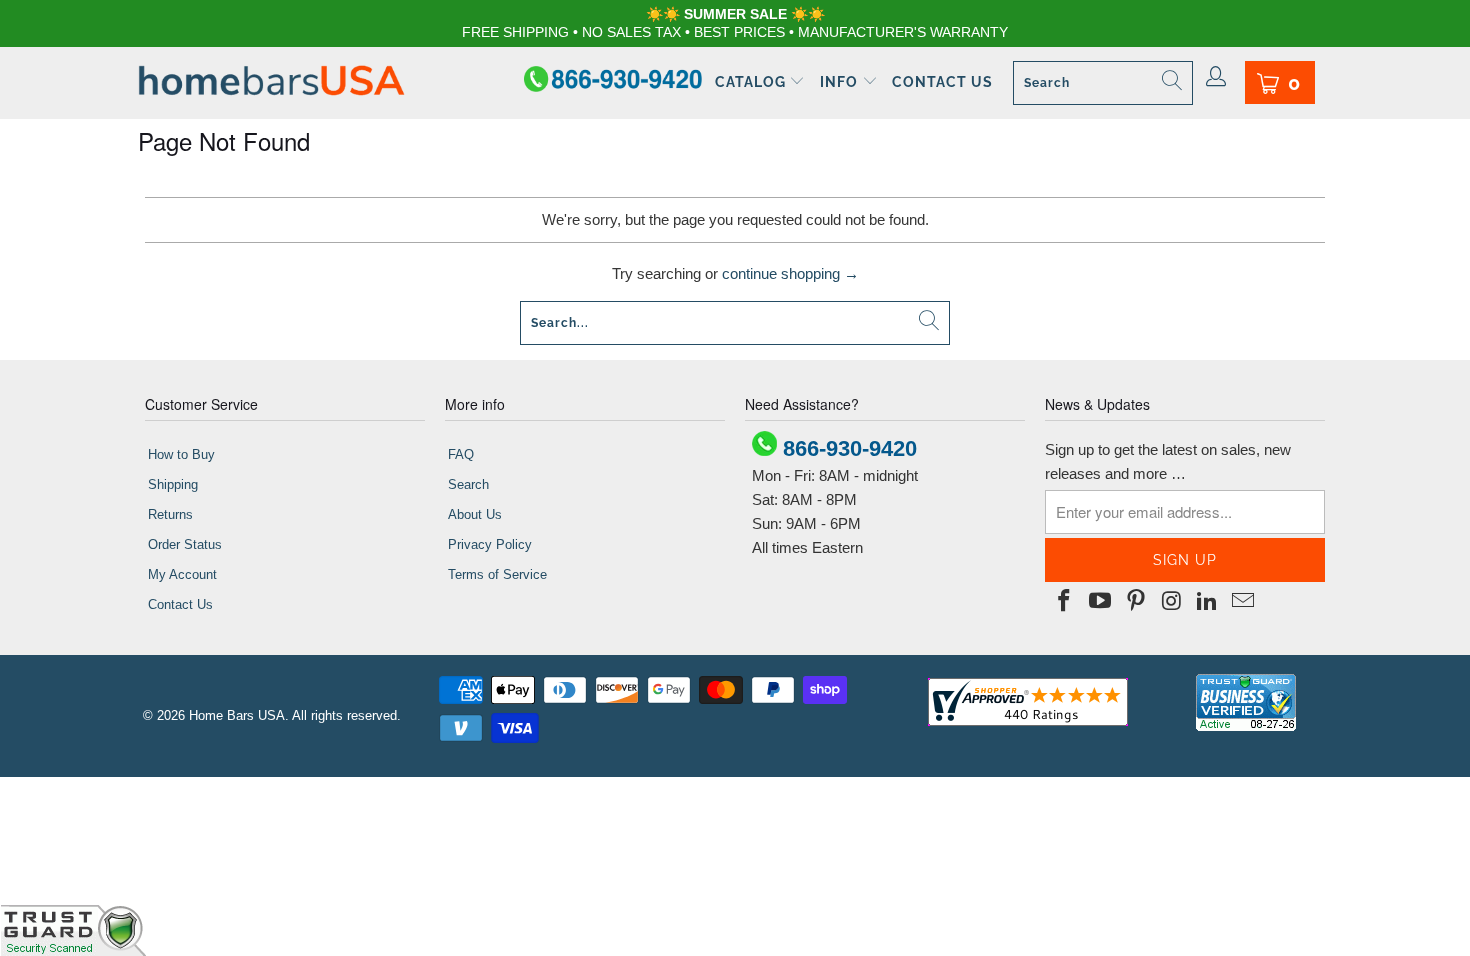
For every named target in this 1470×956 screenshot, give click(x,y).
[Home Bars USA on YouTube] (1101, 602)
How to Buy (181, 454)
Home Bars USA (237, 715)
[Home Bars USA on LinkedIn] (1208, 602)
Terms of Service (497, 574)
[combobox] (1103, 83)
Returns (170, 514)
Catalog (752, 82)
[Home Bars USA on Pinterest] (1136, 602)
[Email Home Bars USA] (1243, 602)
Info (841, 82)
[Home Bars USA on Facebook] (1065, 602)
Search (468, 484)
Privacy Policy (490, 544)
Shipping (173, 484)
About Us (475, 514)
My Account (182, 574)
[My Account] (1216, 78)
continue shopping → (790, 273)
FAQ (461, 454)
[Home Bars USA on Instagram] (1172, 602)
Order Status (185, 544)
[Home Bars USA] (271, 82)
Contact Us (942, 82)
